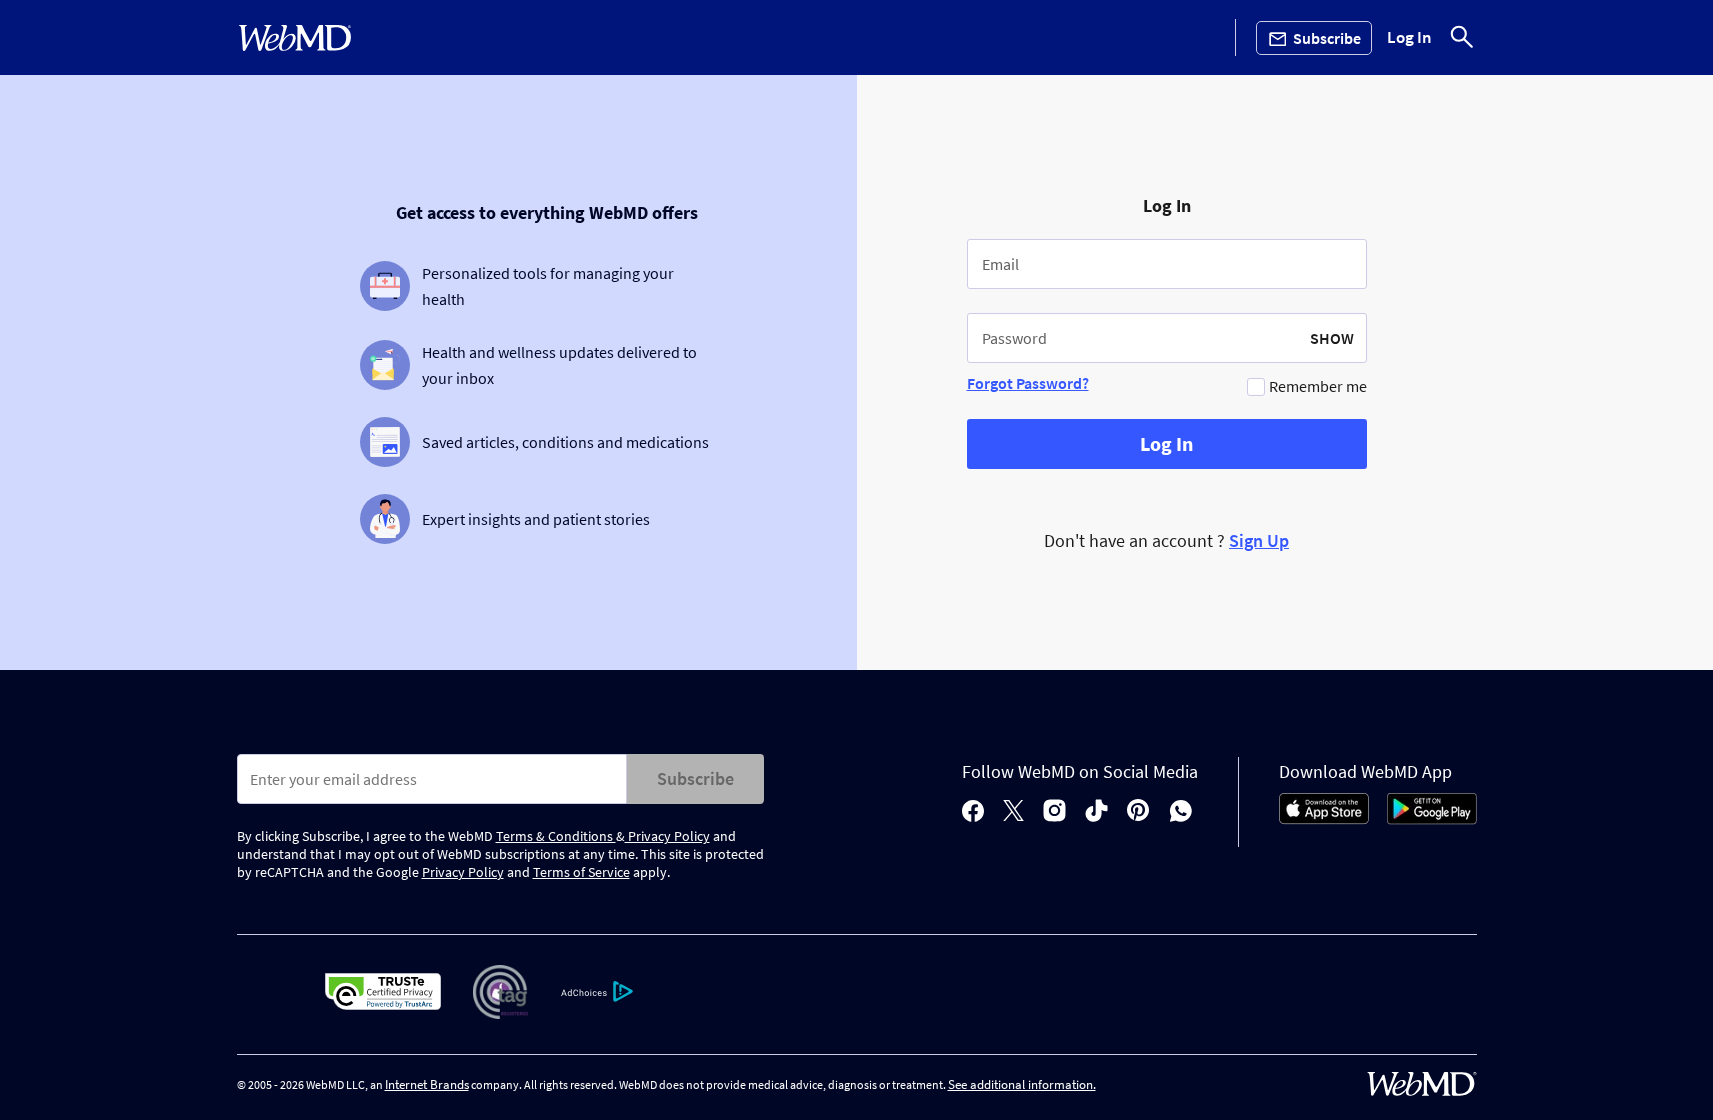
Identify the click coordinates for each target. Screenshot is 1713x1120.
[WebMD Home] (295, 38)
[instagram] (1054, 812)
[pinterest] (1138, 812)
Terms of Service (581, 872)
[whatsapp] (1181, 812)
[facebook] (973, 812)
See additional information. (1022, 1084)
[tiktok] (1096, 812)
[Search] (1462, 37)
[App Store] (1324, 819)
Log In (1409, 38)
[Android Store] (1432, 819)
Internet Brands (427, 1084)
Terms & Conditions (556, 836)
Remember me (1318, 386)
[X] (1013, 812)
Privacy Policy (667, 836)
